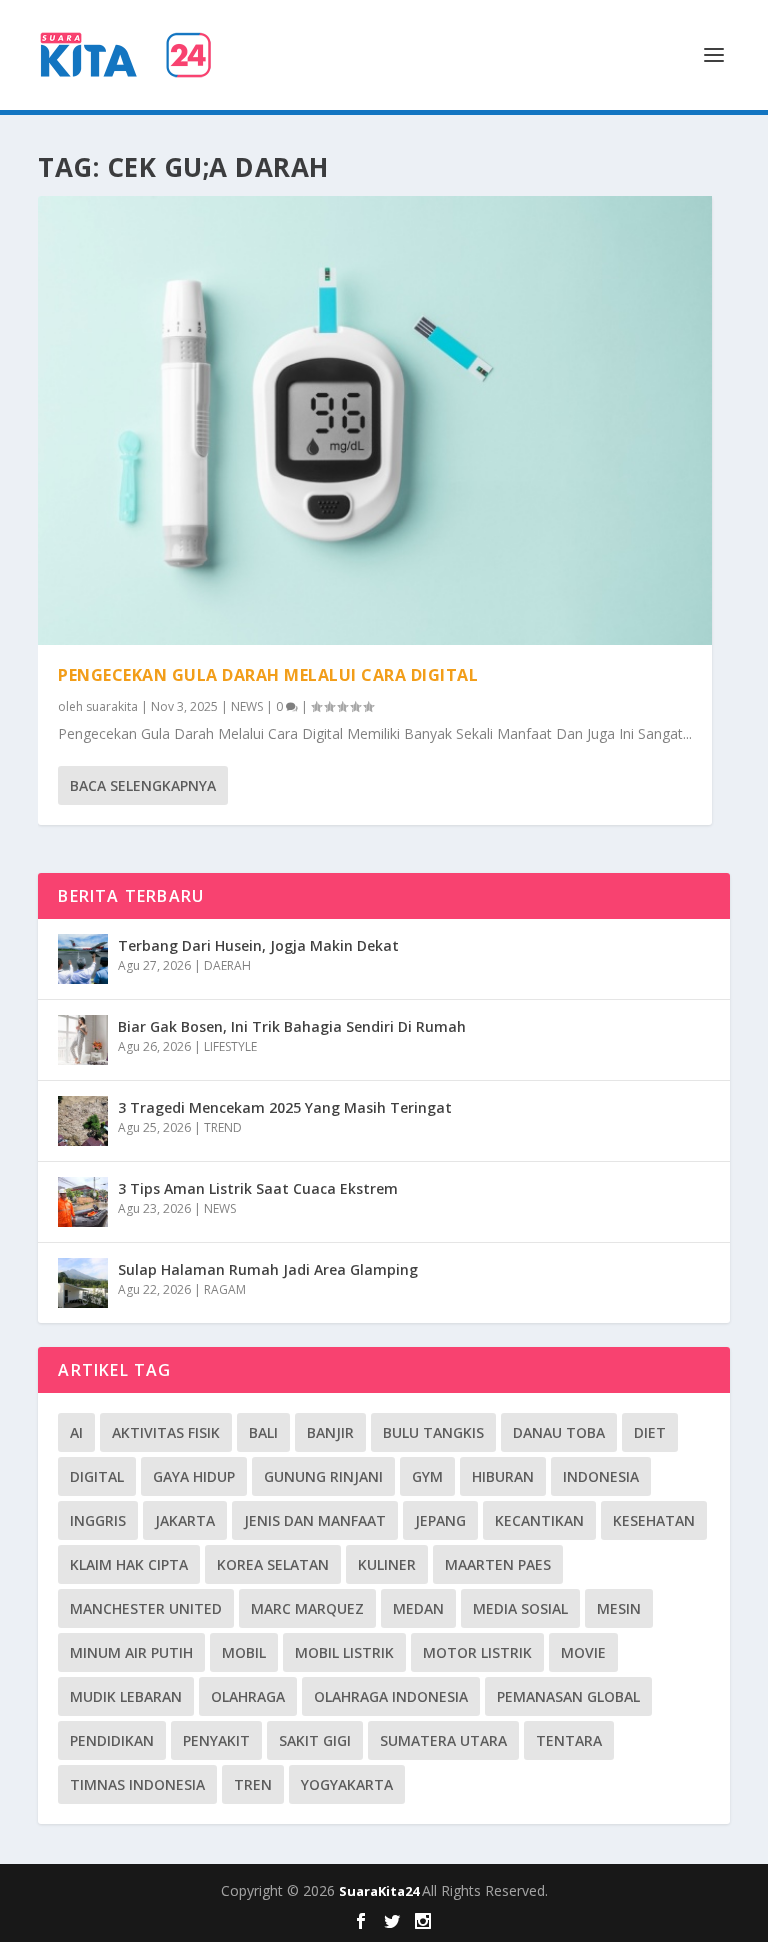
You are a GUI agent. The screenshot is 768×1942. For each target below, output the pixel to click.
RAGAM (225, 1289)
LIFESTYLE (230, 1046)
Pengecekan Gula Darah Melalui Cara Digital (268, 675)
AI (76, 1432)
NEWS (247, 706)
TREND (223, 1127)
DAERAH (227, 965)
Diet (650, 1432)
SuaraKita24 (380, 1891)
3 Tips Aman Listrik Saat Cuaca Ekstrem (258, 1188)
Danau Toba (559, 1432)
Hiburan (503, 1476)
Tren (253, 1784)
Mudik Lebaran (126, 1696)
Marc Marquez (307, 1608)
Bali (263, 1432)
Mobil (244, 1652)
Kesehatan (654, 1520)
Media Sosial (520, 1608)
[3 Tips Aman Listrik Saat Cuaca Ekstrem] (83, 1202)
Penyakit (216, 1740)
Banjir (330, 1432)
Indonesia (601, 1476)
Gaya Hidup (194, 1476)
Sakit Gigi (315, 1740)
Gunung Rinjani (323, 1476)
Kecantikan (539, 1520)
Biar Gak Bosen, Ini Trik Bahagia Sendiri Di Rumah (292, 1026)
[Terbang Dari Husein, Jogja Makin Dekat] (83, 959)
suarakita (112, 706)
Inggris (98, 1520)
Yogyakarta (347, 1784)
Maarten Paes (498, 1564)
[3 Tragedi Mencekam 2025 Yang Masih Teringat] (83, 1121)
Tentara (569, 1740)
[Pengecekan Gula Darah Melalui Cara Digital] (375, 420)
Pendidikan (112, 1740)
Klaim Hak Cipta (129, 1564)
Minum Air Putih (131, 1652)
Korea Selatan (273, 1564)
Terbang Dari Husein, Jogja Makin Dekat (258, 945)
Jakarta (185, 1520)
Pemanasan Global (568, 1696)
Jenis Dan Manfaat (315, 1520)
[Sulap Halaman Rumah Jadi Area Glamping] (83, 1283)
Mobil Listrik (344, 1652)
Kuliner (387, 1564)
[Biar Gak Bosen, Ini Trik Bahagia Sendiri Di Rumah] (83, 1040)
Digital (97, 1476)
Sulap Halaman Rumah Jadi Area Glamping (268, 1269)
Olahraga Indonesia (391, 1696)
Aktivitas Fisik (166, 1432)
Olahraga (248, 1696)
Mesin (619, 1608)
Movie (583, 1652)
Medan (418, 1608)
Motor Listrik (477, 1652)
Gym (427, 1476)
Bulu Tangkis (433, 1432)
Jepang (440, 1520)
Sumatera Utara (443, 1740)
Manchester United (146, 1608)
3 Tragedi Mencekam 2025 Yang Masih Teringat (285, 1107)
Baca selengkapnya (143, 785)
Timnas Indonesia (137, 1784)
